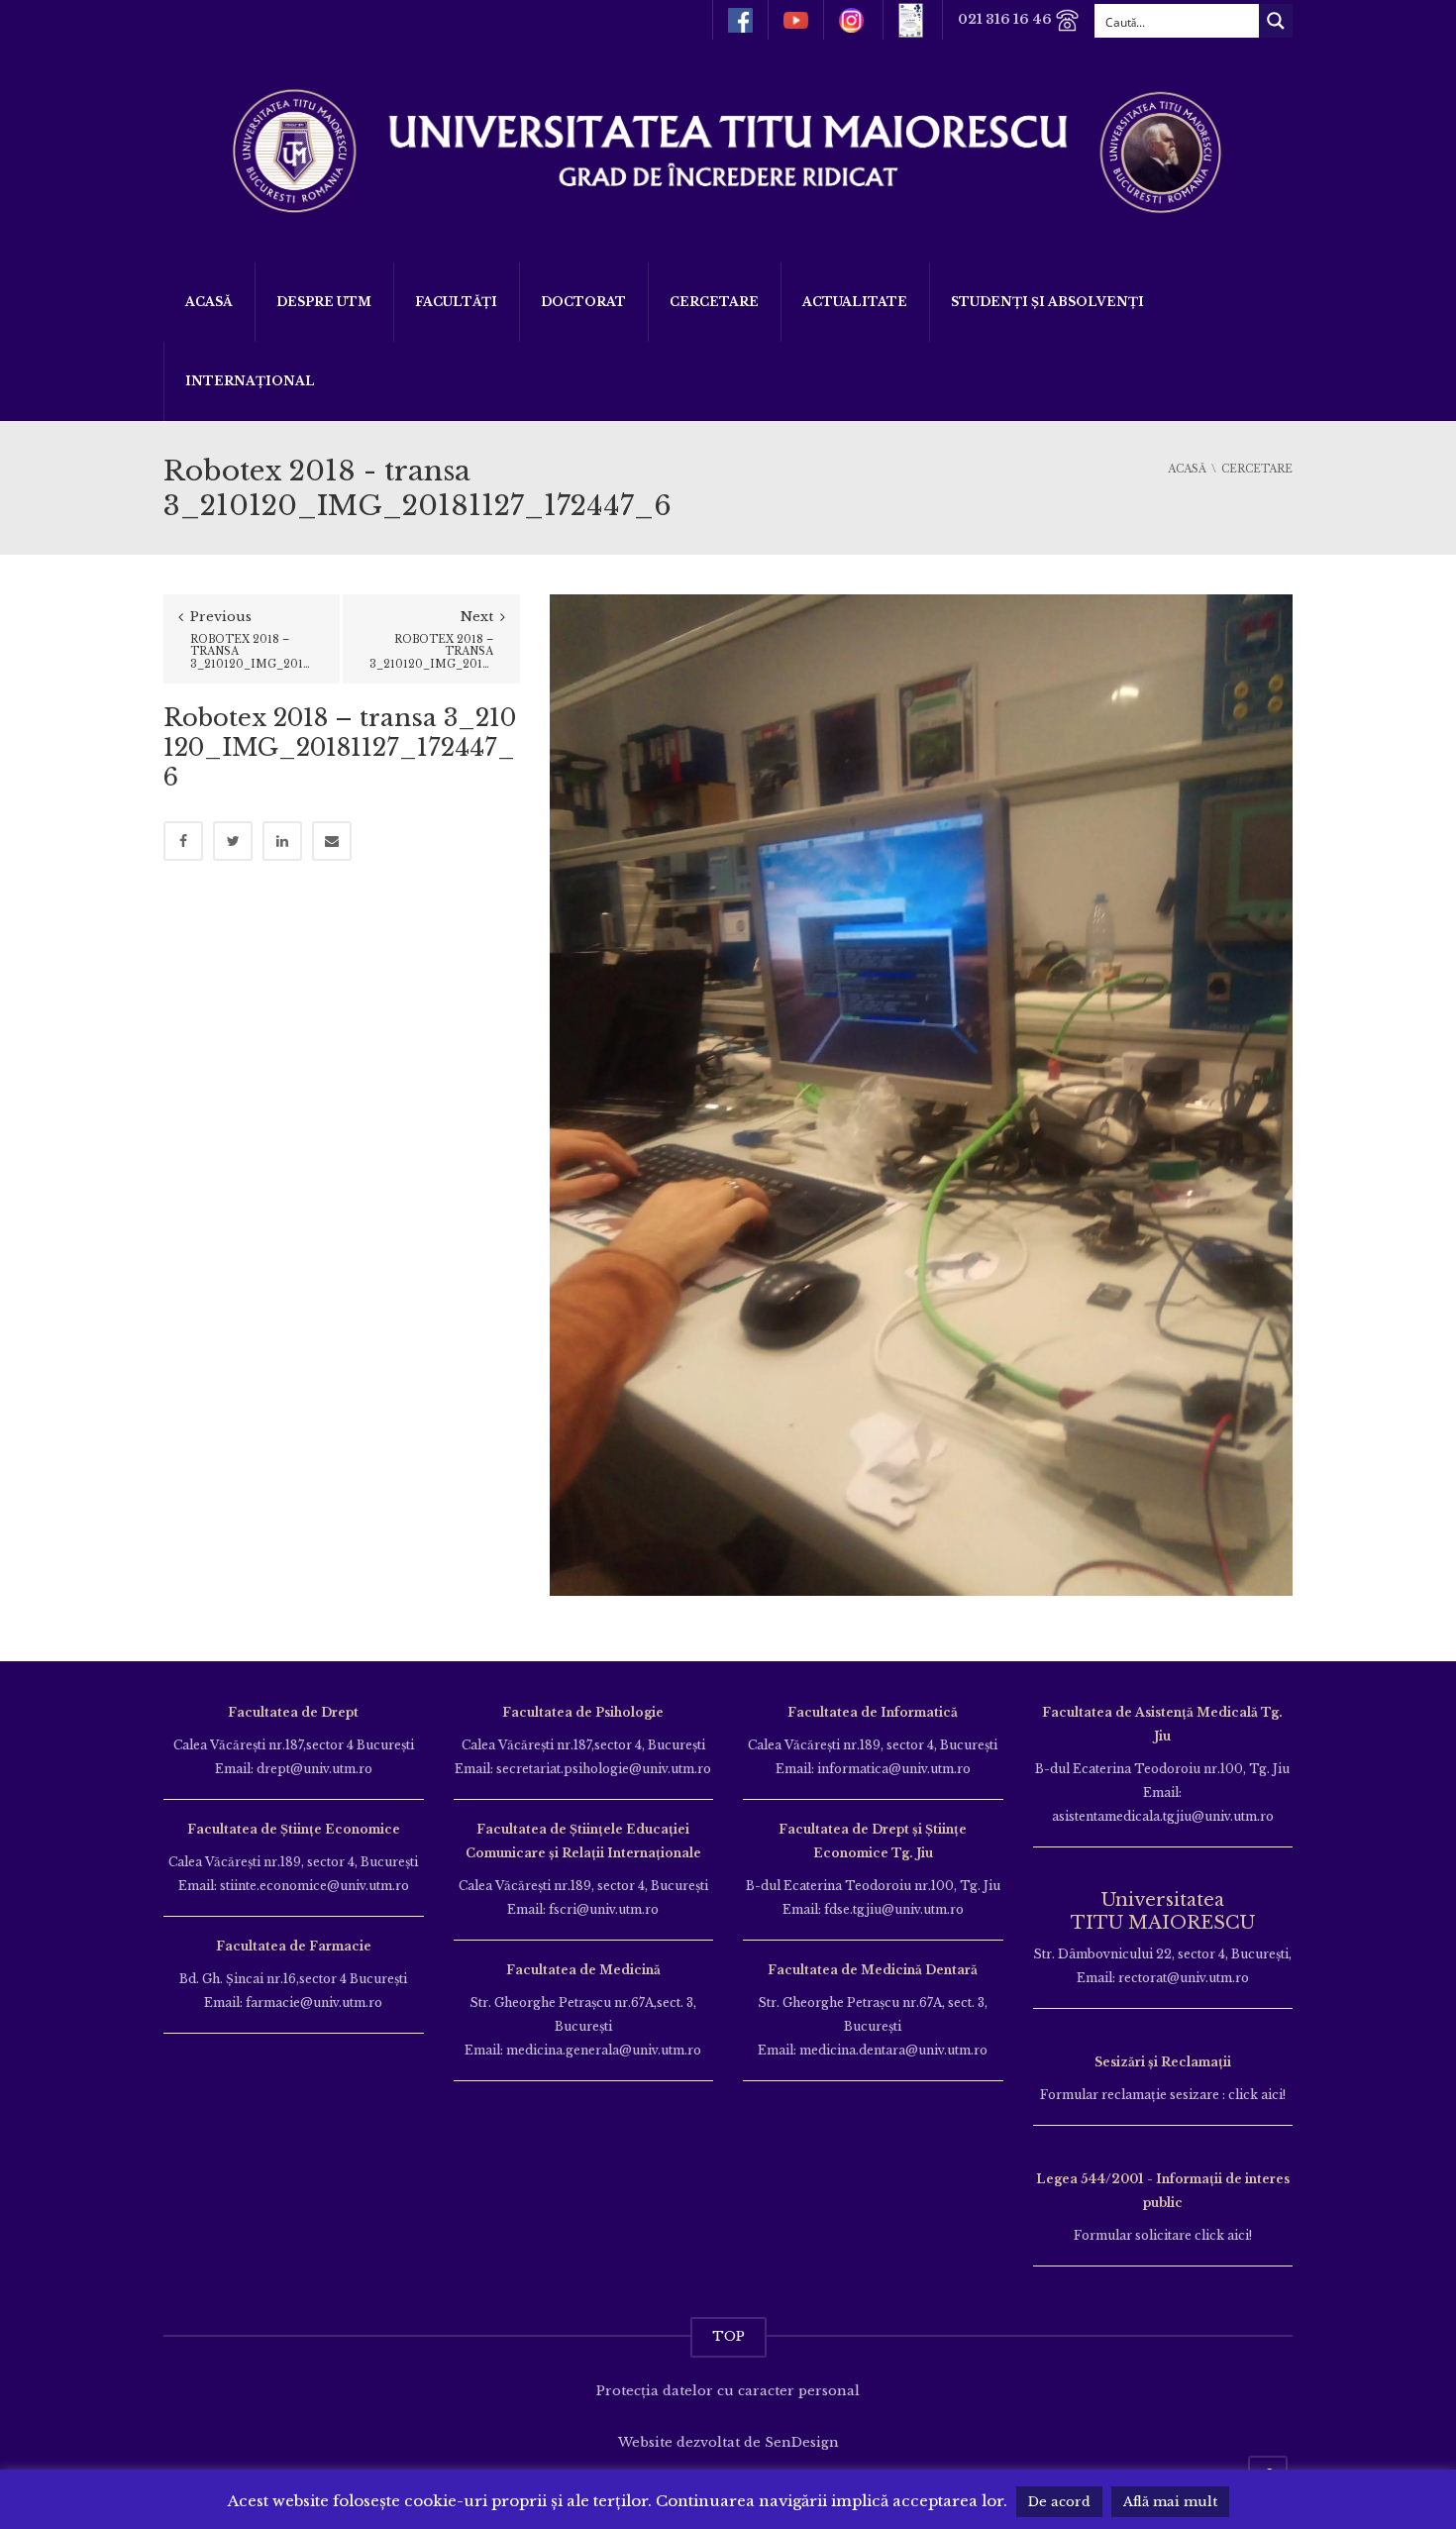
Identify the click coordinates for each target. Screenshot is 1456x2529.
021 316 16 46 (1006, 19)
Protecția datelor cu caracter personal (728, 2391)
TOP (728, 2336)
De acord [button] (1059, 2502)
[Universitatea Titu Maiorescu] (728, 149)
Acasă (209, 302)
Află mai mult (1170, 2502)
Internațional (250, 381)
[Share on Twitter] (233, 841)
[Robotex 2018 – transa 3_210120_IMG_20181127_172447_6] (921, 1094)
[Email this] (332, 841)
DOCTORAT (583, 302)
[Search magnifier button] (1276, 21)
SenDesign (802, 2442)
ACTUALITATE (855, 302)
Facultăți (456, 302)
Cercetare (714, 302)
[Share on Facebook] (183, 841)
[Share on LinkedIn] (282, 841)
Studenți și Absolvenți (1047, 302)
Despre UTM (324, 302)
